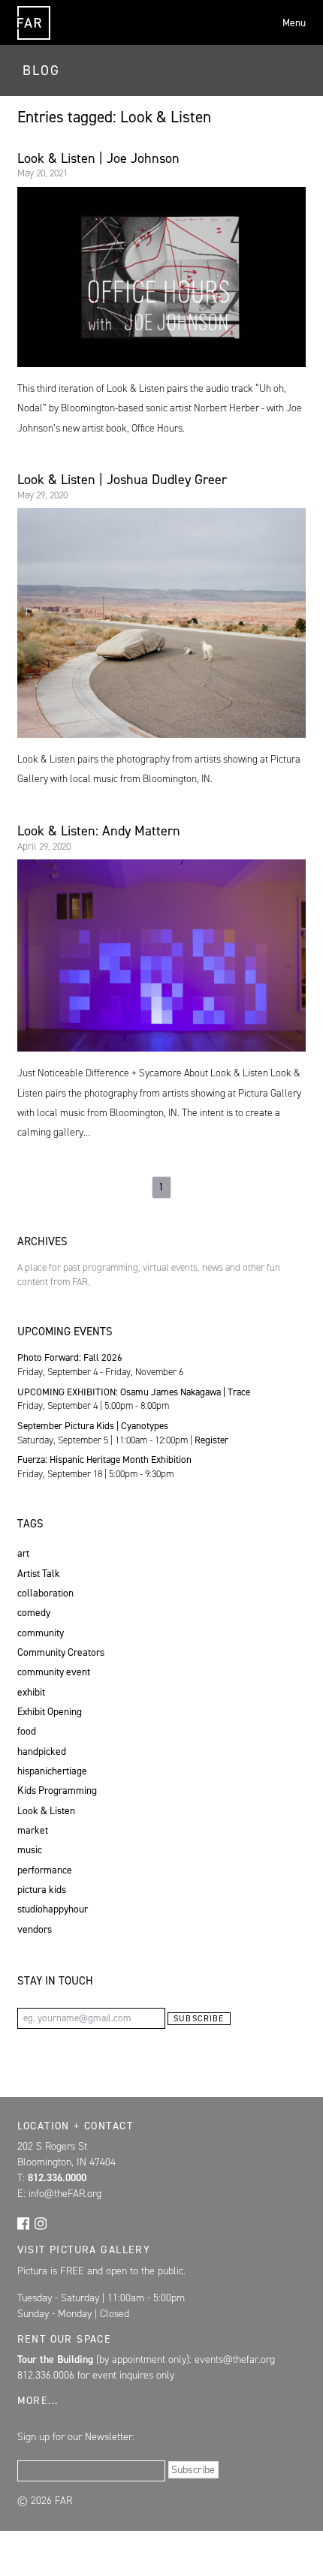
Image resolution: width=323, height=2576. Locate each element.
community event (54, 1672)
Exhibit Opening (50, 1711)
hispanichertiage (52, 1771)
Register (211, 1440)
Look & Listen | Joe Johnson (98, 158)
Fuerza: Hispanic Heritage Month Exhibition (104, 1460)
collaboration (45, 1593)
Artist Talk (39, 1573)
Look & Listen (46, 1810)
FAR (32, 39)
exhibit (31, 1692)
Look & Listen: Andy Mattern (99, 831)
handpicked (42, 1751)
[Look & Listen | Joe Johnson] (162, 277)
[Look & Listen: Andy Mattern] (162, 955)
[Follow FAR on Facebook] (23, 2222)
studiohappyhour (53, 1909)
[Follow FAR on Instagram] (41, 2222)
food (27, 1731)
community (41, 1633)
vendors (35, 1929)
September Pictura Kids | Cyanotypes (93, 1426)
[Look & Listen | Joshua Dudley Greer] (162, 623)
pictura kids (42, 1889)
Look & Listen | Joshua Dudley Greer (122, 480)
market (33, 1830)
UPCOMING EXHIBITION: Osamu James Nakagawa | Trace (134, 1392)
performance (45, 1870)
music (30, 1849)
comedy (34, 1612)
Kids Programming (57, 1790)
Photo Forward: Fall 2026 (70, 1357)
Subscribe (199, 2019)
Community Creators (61, 1652)
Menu (294, 23)
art (23, 1553)
